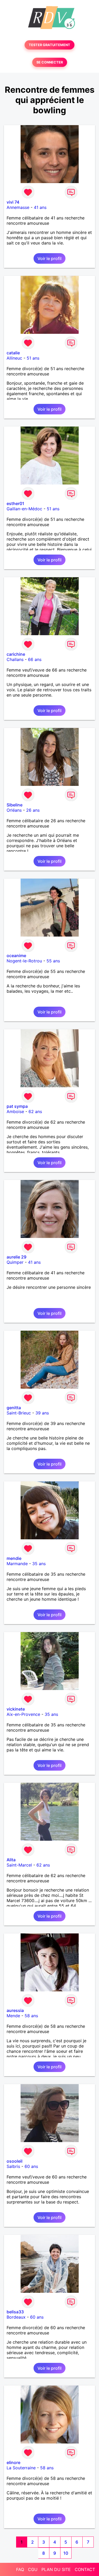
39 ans (42, 1413)
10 (66, 2553)
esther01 (15, 503)
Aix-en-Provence (23, 1714)
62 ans (35, 1111)
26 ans (33, 810)
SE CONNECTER (50, 62)
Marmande (17, 1564)
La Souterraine (21, 2468)
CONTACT (85, 2569)
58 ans (31, 2016)
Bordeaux (16, 2317)
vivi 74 (13, 202)
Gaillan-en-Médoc (24, 509)
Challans (15, 659)
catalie (13, 353)
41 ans (40, 207)
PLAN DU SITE (56, 2569)
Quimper (15, 1262)
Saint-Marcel (19, 1865)
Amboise (15, 1111)
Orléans (14, 810)
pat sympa (17, 1106)
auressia (15, 2010)
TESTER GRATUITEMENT (49, 45)
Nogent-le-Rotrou (24, 961)
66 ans (35, 659)
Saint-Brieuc (19, 1413)
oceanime (16, 956)
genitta (14, 1408)
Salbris (13, 2166)
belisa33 (15, 2312)
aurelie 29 (16, 1257)
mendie (14, 1558)
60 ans (31, 2166)
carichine (16, 654)
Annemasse (18, 207)
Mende (13, 2016)
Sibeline (15, 805)
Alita (11, 1860)
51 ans (33, 358)
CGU (33, 2569)
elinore (13, 2462)
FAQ (20, 2569)
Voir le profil (49, 258)
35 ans (39, 1564)
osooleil (15, 2161)
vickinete (16, 1709)
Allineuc (14, 358)
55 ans (53, 961)
